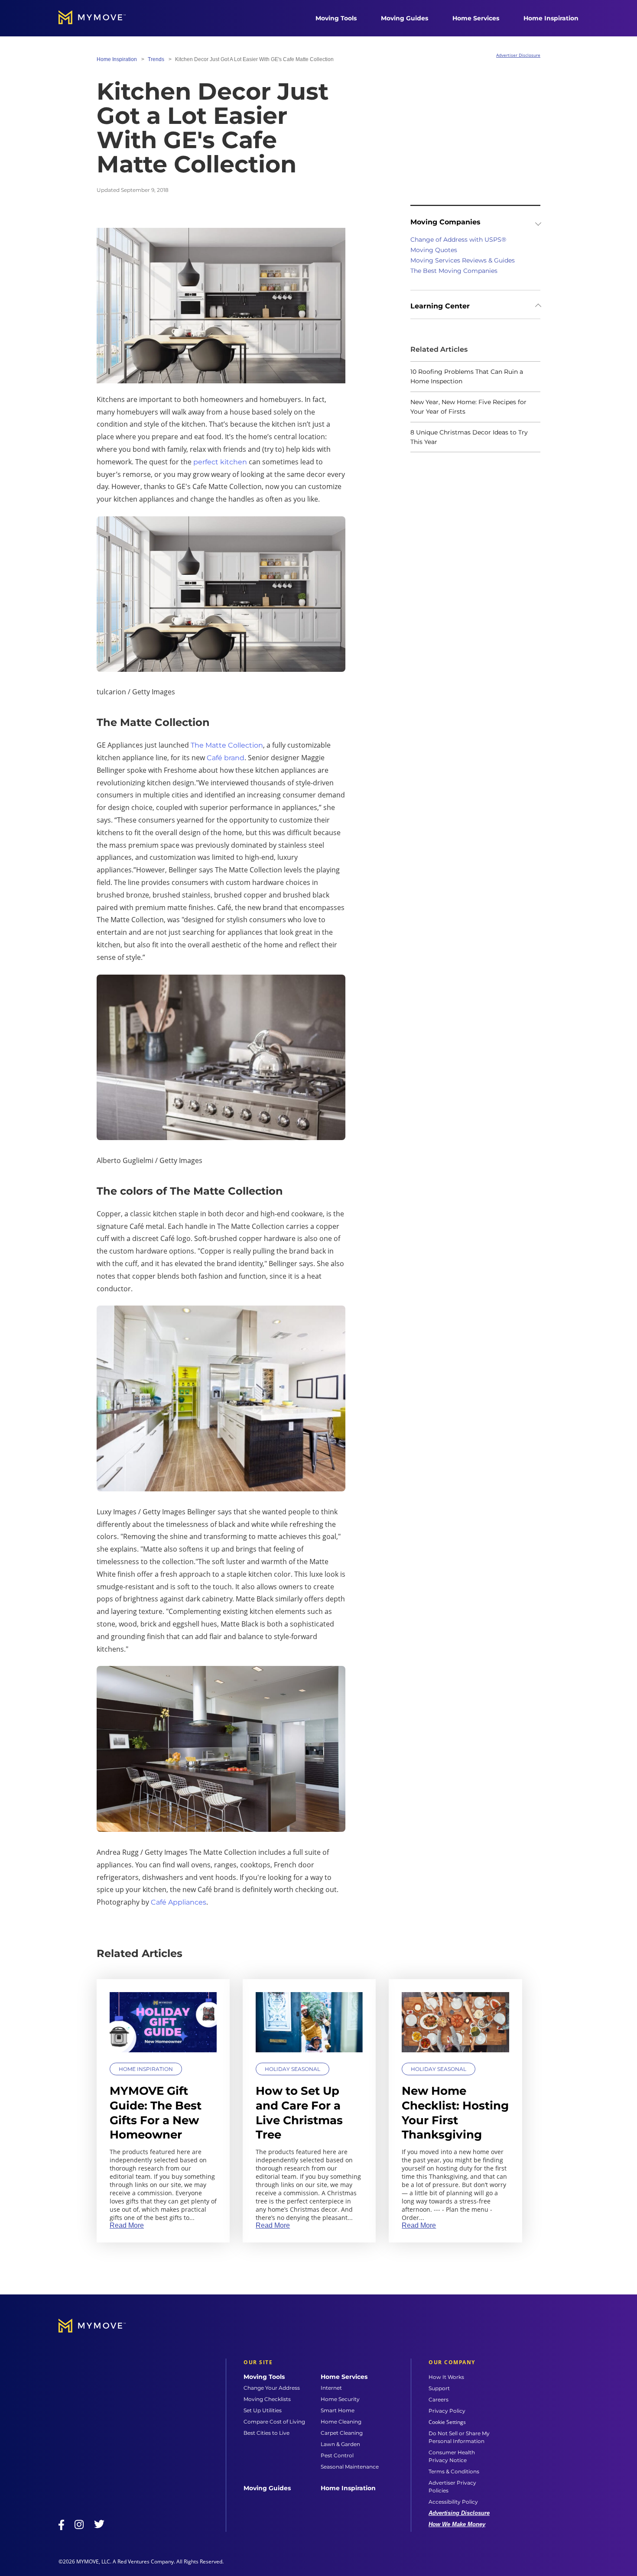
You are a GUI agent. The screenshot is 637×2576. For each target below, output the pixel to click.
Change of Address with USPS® (458, 240)
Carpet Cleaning (342, 2433)
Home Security (340, 2399)
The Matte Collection (227, 745)
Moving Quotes (434, 250)
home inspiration (117, 59)
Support (439, 2388)
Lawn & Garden (340, 2444)
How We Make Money (457, 2524)
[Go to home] (101, 18)
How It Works (446, 2377)
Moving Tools (336, 18)
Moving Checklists (267, 2399)
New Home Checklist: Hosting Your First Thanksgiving (455, 2113)
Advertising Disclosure (459, 2513)
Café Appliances (179, 1902)
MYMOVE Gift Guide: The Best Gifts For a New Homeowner (156, 2113)
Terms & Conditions (454, 2471)
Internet (331, 2388)
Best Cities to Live (266, 2433)
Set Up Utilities (263, 2410)
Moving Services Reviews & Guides (463, 260)
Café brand (226, 758)
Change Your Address (272, 2388)
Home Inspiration (551, 18)
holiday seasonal (292, 2069)
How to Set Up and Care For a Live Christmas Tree (299, 2113)
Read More (127, 2225)
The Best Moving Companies (454, 271)
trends (156, 59)
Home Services (476, 18)
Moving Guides (405, 18)
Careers (439, 2399)
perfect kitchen (220, 462)
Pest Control (337, 2455)
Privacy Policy (447, 2411)
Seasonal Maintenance (350, 2467)
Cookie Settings (447, 2422)
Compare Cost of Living (274, 2422)
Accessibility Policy (453, 2502)
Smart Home (338, 2410)
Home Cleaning (341, 2422)
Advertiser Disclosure (518, 55)
